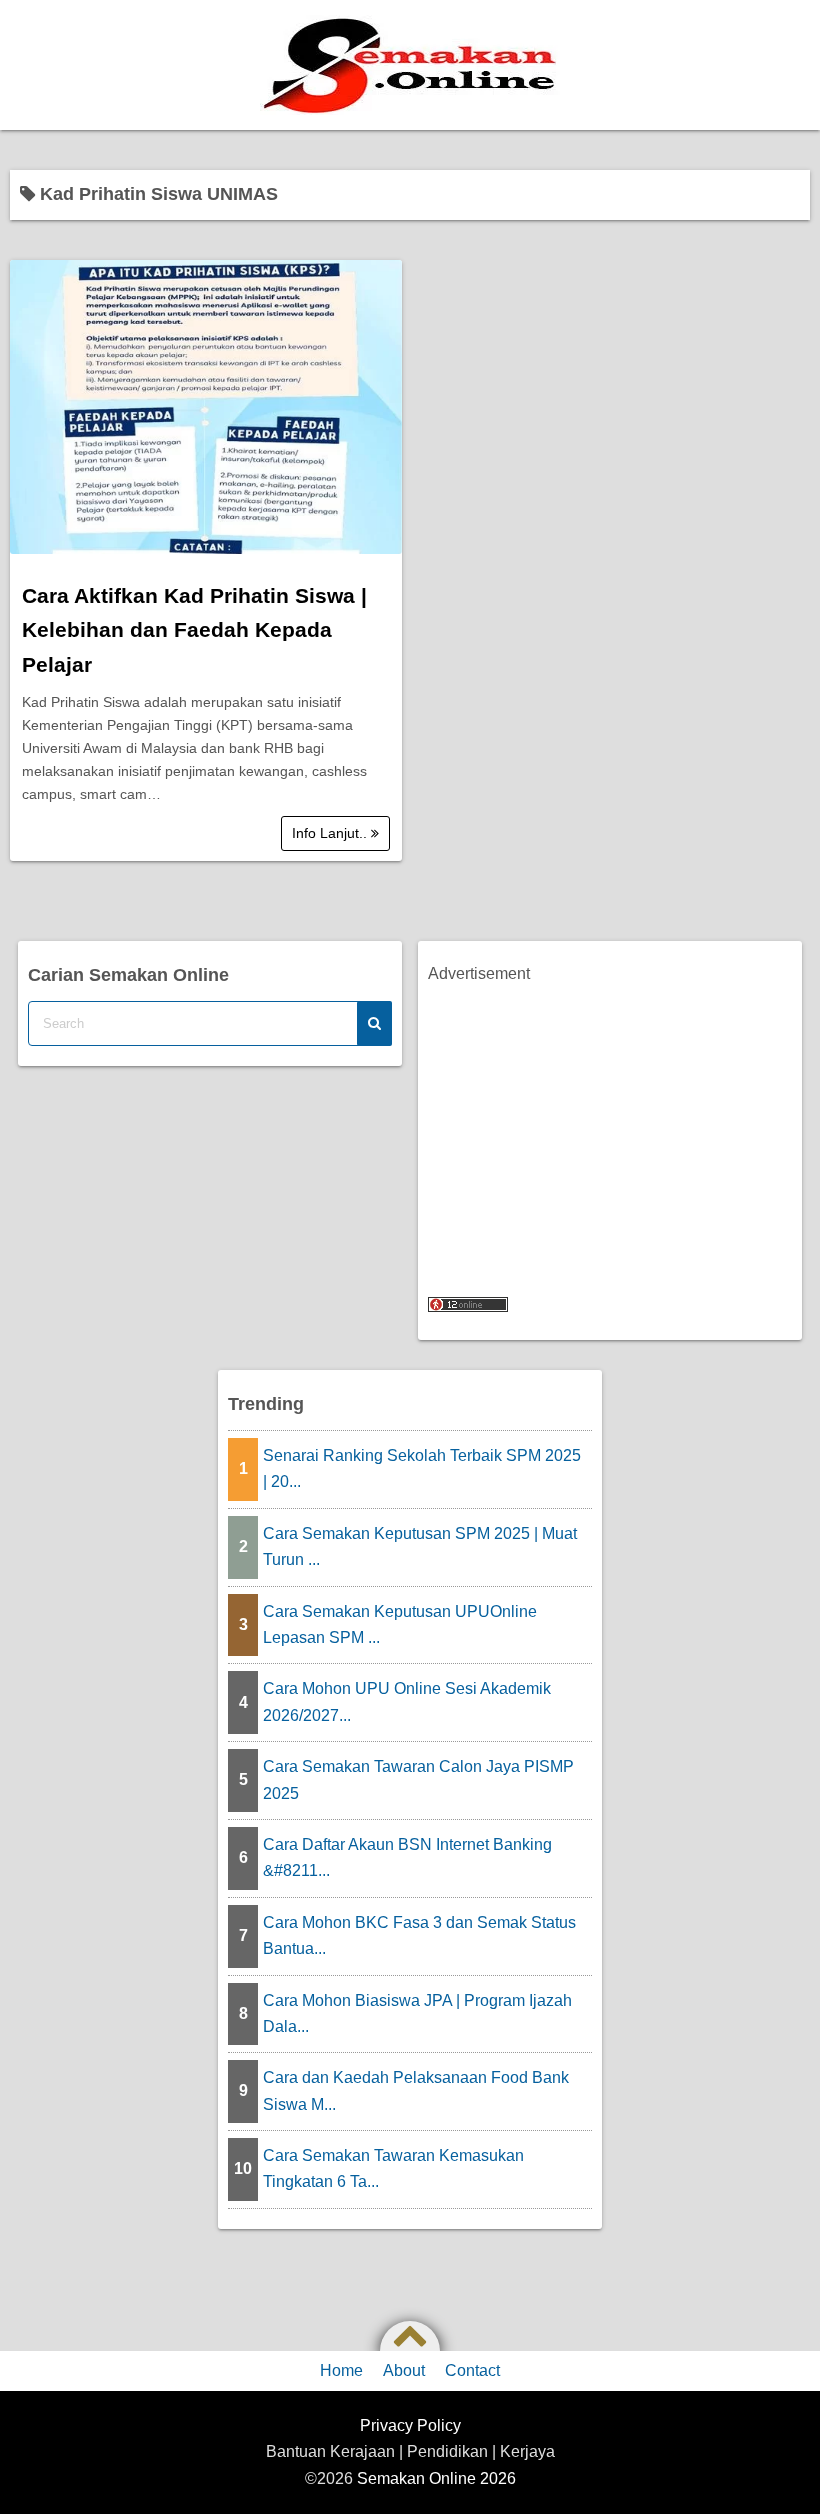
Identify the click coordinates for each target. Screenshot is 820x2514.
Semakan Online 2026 (436, 2478)
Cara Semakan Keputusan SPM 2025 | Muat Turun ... (420, 1546)
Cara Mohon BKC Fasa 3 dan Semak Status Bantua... (419, 1935)
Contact (472, 2370)
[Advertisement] (610, 1128)
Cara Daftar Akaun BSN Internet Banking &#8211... (407, 1857)
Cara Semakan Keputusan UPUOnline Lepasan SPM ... (400, 1624)
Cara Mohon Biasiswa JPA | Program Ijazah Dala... (417, 2013)
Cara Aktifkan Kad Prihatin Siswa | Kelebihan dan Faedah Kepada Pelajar (194, 630)
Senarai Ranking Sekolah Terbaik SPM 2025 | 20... (422, 1468)
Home (341, 2370)
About (404, 2370)
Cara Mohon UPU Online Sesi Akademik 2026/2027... (407, 1701)
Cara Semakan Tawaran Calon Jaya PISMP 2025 (418, 1779)
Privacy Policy (410, 2425)
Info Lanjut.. (331, 833)
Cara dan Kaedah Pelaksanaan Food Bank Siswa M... (416, 2090)
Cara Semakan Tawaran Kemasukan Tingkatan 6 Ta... (393, 2168)
